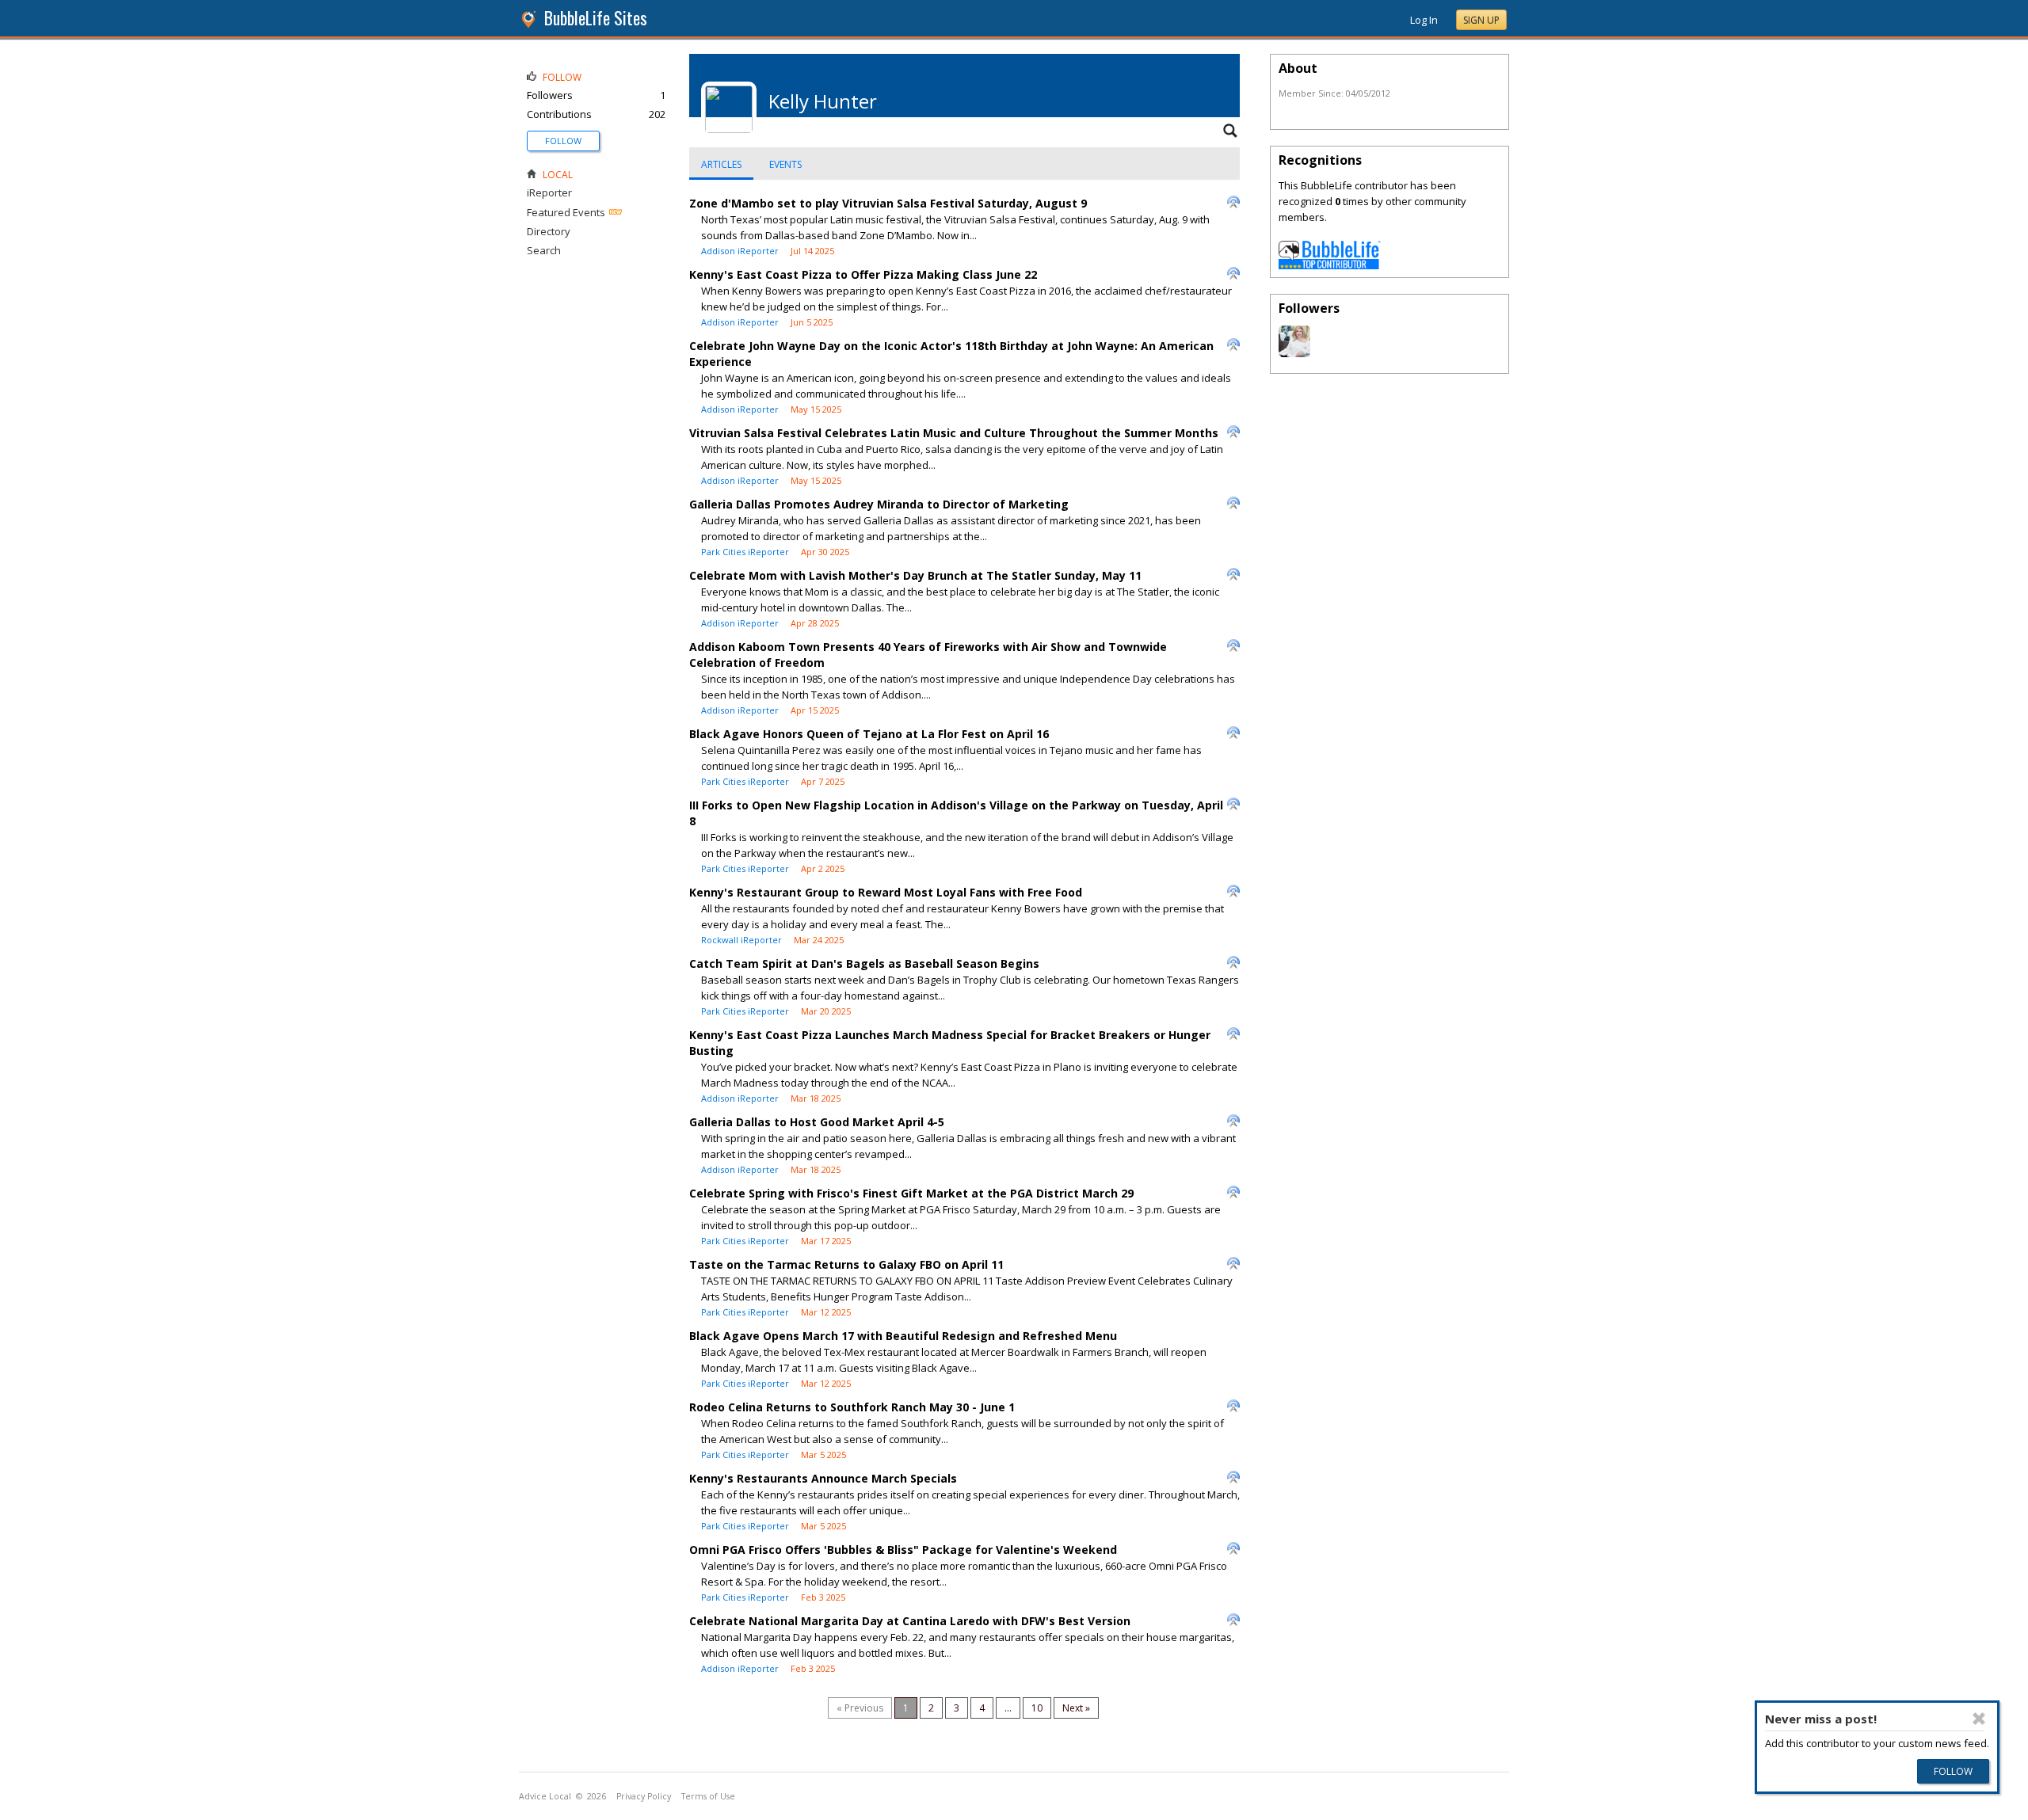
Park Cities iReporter (745, 552)
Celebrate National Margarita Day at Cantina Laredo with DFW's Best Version (910, 1621)
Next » (1076, 1708)
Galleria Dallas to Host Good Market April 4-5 (817, 1122)
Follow (563, 141)
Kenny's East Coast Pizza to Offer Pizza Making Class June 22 (863, 274)
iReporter (549, 192)
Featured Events (566, 212)
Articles (721, 164)
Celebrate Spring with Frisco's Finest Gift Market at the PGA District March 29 (911, 1193)
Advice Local (545, 1796)
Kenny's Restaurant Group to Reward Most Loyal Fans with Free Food (886, 892)
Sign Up (1481, 20)
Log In (1424, 20)
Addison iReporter (740, 251)
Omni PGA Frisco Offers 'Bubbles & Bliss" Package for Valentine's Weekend (903, 1550)
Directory (549, 231)
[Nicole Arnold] (1294, 353)
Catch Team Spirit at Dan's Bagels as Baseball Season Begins (864, 963)
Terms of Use (708, 1796)
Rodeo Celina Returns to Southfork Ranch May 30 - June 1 (852, 1407)
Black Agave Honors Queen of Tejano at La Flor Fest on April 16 (869, 734)
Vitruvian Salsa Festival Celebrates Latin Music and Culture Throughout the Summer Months (954, 433)
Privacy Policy (644, 1796)
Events (785, 164)
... (1008, 1708)
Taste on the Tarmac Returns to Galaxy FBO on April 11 (846, 1264)
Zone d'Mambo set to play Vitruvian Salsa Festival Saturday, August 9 (888, 203)
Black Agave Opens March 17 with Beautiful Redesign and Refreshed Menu (903, 1336)
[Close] (1979, 1719)
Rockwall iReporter (741, 940)
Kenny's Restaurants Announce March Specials (823, 1478)
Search (544, 250)
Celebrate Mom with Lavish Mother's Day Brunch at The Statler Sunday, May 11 (915, 575)
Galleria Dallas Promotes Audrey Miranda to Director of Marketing (879, 504)
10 (1037, 1708)
